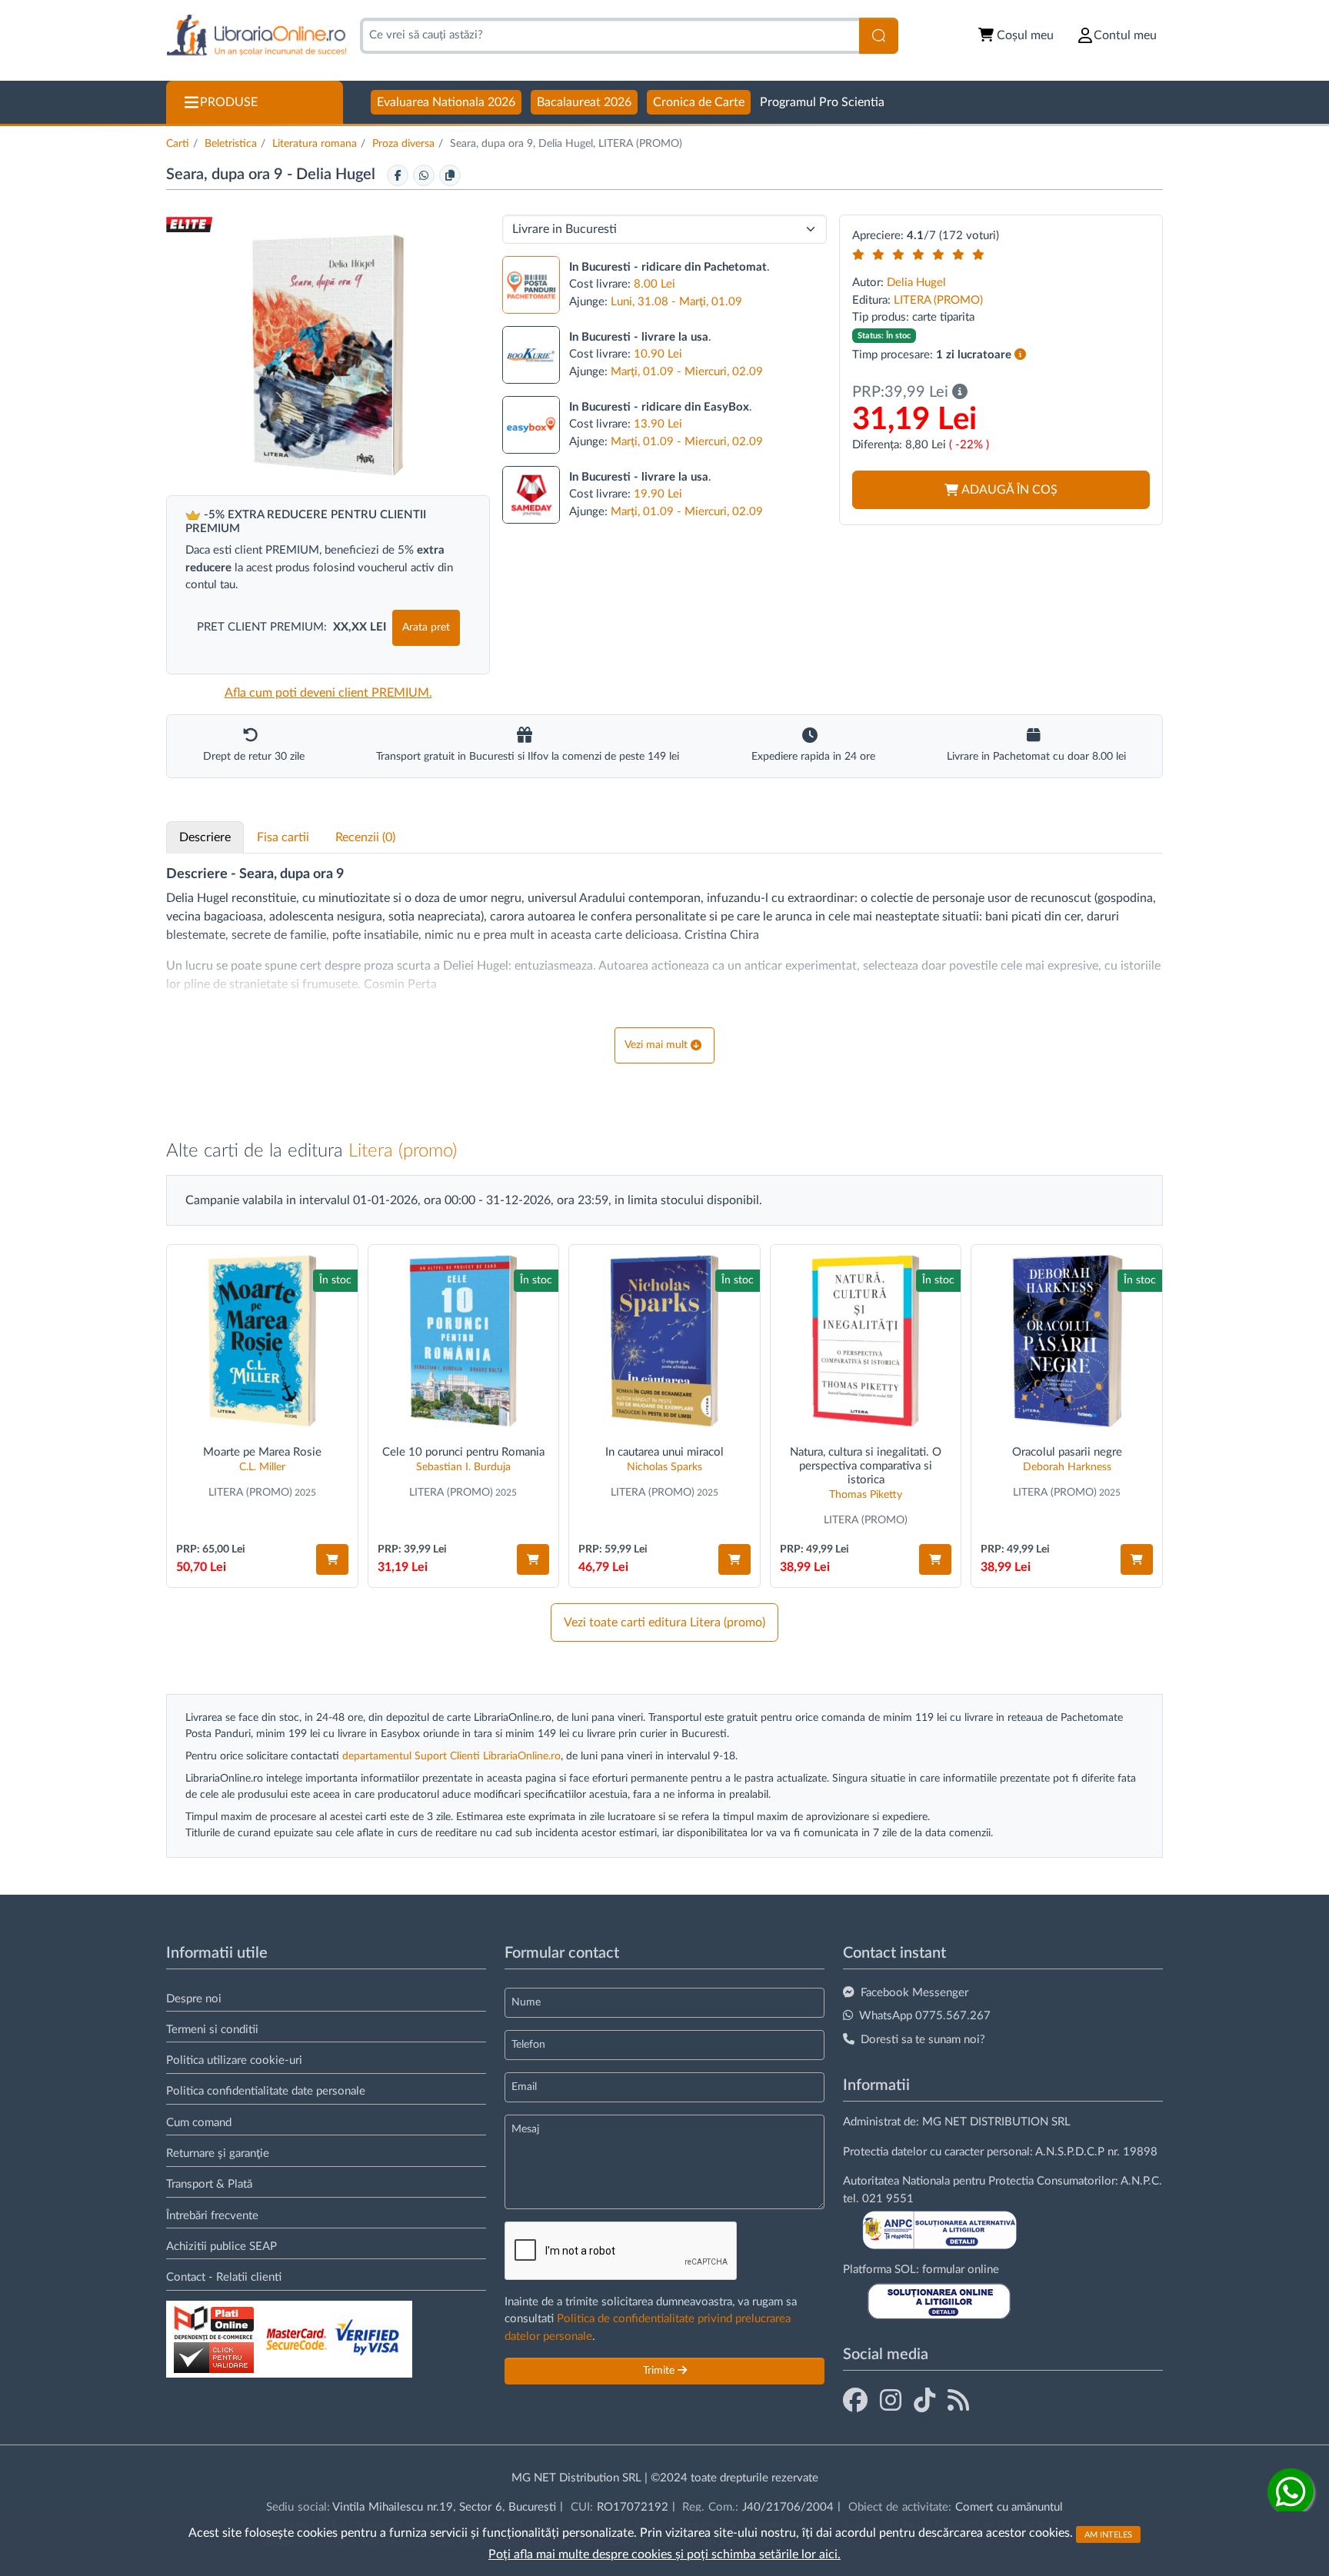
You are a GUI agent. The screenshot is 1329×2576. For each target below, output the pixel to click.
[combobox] (610, 36)
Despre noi (194, 1999)
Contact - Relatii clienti (224, 2277)
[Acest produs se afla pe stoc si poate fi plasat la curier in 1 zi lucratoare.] (1020, 355)
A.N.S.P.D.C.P (1070, 2152)
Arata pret (426, 627)
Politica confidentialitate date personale (266, 2091)
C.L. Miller (262, 1467)
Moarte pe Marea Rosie (262, 1452)
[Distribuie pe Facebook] (398, 175)
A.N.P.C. (1141, 2181)
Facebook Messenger (914, 1993)
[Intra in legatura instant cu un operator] (1291, 2491)
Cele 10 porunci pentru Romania (463, 1452)
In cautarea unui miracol (664, 1452)
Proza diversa (403, 144)
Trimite (660, 2371)
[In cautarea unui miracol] (664, 1341)
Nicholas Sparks (664, 1467)
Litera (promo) (403, 1151)
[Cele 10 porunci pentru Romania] (464, 1341)
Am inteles (1108, 2534)
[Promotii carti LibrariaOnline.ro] (891, 2401)
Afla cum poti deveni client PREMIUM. (328, 693)
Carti (178, 144)
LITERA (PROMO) (938, 300)
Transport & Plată (209, 2184)
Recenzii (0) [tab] (365, 837)
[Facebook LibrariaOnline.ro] (855, 2401)
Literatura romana (315, 144)
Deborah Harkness (1067, 1467)
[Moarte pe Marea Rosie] (262, 1341)
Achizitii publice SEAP (221, 2247)
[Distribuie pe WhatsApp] (424, 175)
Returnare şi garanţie (218, 2153)
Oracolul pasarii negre (1067, 1452)
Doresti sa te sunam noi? (923, 2040)
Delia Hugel (338, 175)
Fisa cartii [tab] (283, 837)
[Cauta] (879, 36)
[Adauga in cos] (332, 1559)
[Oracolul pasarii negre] (1067, 1341)
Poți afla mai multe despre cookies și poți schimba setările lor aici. (664, 2554)
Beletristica (231, 144)
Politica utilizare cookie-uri (234, 2060)
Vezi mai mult (656, 1045)
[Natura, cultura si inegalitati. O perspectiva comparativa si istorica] (866, 1341)
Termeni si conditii (212, 2030)
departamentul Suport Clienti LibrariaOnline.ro (451, 1756)
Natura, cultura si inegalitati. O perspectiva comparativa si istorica (866, 1466)
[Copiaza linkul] (450, 175)
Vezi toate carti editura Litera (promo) (664, 1622)
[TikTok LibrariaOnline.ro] (924, 2401)
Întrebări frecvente (212, 2216)
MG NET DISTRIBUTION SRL (996, 2122)
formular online (961, 2270)
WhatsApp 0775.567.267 (925, 2016)
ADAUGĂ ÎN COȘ (1009, 490)
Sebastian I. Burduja (463, 1467)
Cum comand (199, 2123)
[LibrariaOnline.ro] (256, 36)
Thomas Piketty (866, 1495)
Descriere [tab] (205, 837)
